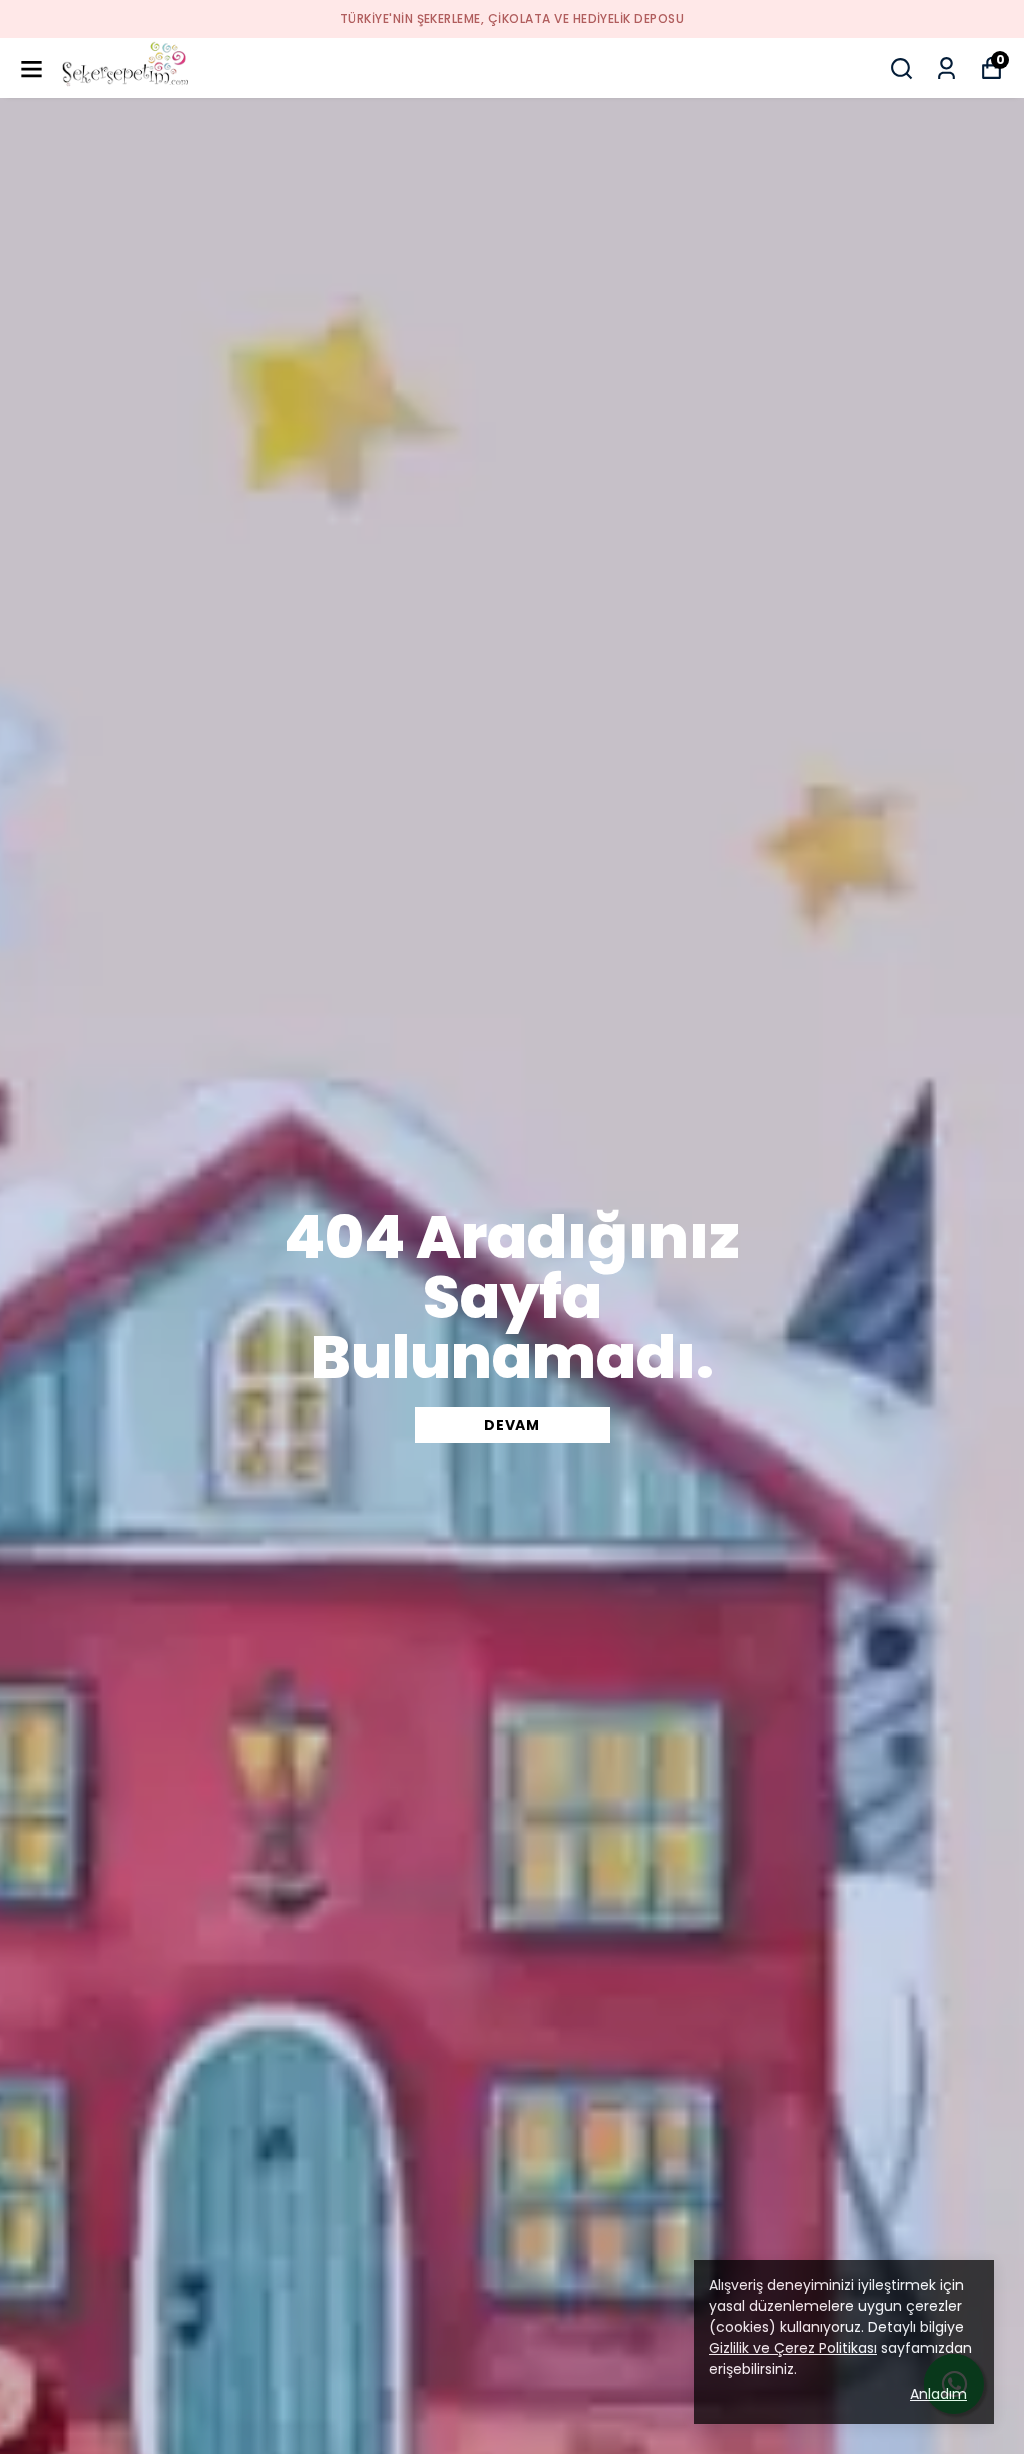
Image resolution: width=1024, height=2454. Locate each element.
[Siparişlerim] (946, 68)
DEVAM (512, 1425)
